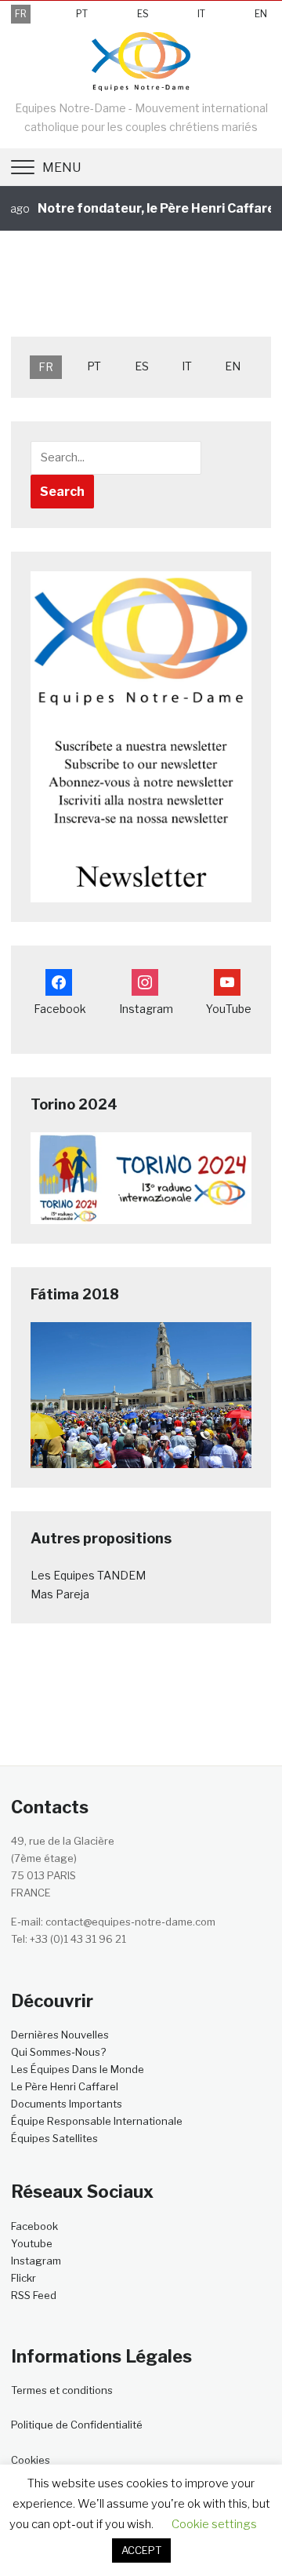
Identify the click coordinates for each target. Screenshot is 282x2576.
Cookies (31, 2460)
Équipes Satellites (54, 2138)
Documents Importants (67, 2104)
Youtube (32, 2243)
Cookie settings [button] (214, 2524)
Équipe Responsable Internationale (97, 2121)
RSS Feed (34, 2295)
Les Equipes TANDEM (88, 1575)
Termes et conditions (62, 2390)
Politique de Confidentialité (77, 2425)
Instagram (36, 2261)
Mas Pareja (60, 1594)
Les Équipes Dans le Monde (78, 2069)
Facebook (34, 2226)
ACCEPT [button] (141, 2550)
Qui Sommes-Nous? (58, 2052)
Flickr (23, 2278)
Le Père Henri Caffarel (65, 2086)
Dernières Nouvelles (60, 2035)
